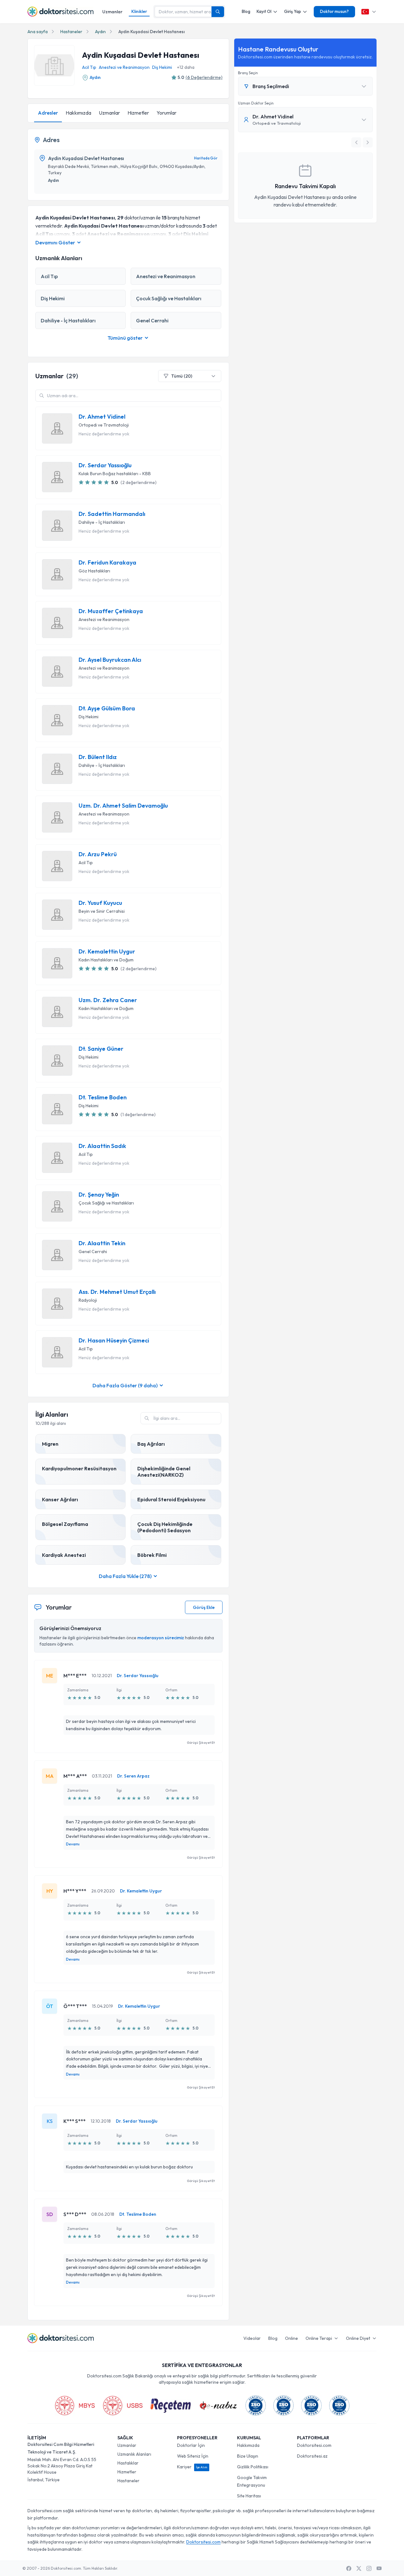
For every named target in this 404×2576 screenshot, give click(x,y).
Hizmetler (138, 113)
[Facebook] (349, 2568)
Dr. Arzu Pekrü (98, 854)
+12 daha (186, 67)
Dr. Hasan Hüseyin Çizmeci (114, 1341)
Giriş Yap (293, 11)
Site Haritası (249, 2496)
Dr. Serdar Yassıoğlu (105, 465)
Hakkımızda (78, 113)
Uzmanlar (112, 12)
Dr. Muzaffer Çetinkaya (111, 611)
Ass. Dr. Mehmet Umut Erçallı (117, 1292)
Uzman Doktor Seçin (256, 103)
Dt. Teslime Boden (103, 1097)
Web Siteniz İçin (193, 2456)
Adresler (48, 113)
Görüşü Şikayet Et (201, 1742)
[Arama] (218, 12)
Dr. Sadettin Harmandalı (112, 514)
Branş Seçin (248, 73)
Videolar (252, 2338)
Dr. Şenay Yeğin (99, 1195)
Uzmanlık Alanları (134, 2454)
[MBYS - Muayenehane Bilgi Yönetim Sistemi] (75, 2406)
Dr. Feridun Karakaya (107, 563)
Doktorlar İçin (191, 2445)
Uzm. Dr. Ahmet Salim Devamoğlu (123, 806)
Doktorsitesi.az (312, 2456)
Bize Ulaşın (248, 2456)
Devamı (73, 1844)
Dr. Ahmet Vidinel (102, 417)
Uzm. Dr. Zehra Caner (108, 1000)
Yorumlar (166, 113)
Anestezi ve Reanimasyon (124, 67)
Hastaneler (71, 32)
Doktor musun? (334, 11)
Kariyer (192, 2467)
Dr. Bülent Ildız (98, 757)
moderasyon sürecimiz (161, 1638)
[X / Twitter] (359, 2568)
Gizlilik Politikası (253, 2467)
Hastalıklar (128, 2463)
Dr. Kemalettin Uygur (107, 952)
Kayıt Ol (264, 11)
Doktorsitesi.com (314, 2445)
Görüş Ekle (204, 1607)
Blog (246, 11)
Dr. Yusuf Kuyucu (100, 903)
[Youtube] (379, 2568)
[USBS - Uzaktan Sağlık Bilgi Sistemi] (123, 2406)
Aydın (100, 32)
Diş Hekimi (162, 67)
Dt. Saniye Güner (101, 1049)
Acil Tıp (89, 67)
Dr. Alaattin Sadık (102, 1146)
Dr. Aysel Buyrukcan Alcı (110, 660)
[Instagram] (369, 2568)
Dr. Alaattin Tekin (102, 1243)
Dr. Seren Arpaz (133, 1776)
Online (291, 2338)
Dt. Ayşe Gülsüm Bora (107, 708)
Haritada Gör (206, 158)
